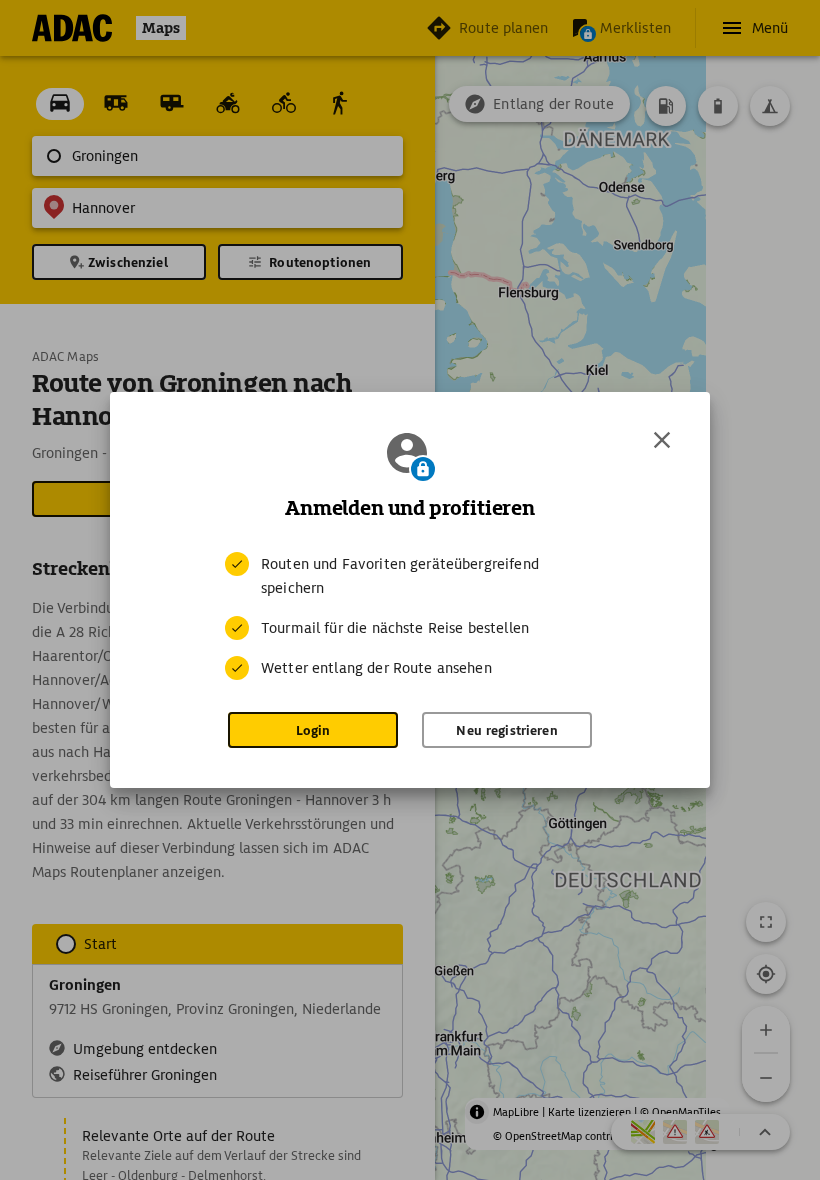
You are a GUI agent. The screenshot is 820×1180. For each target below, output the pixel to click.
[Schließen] (662, 440)
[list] (410, 616)
